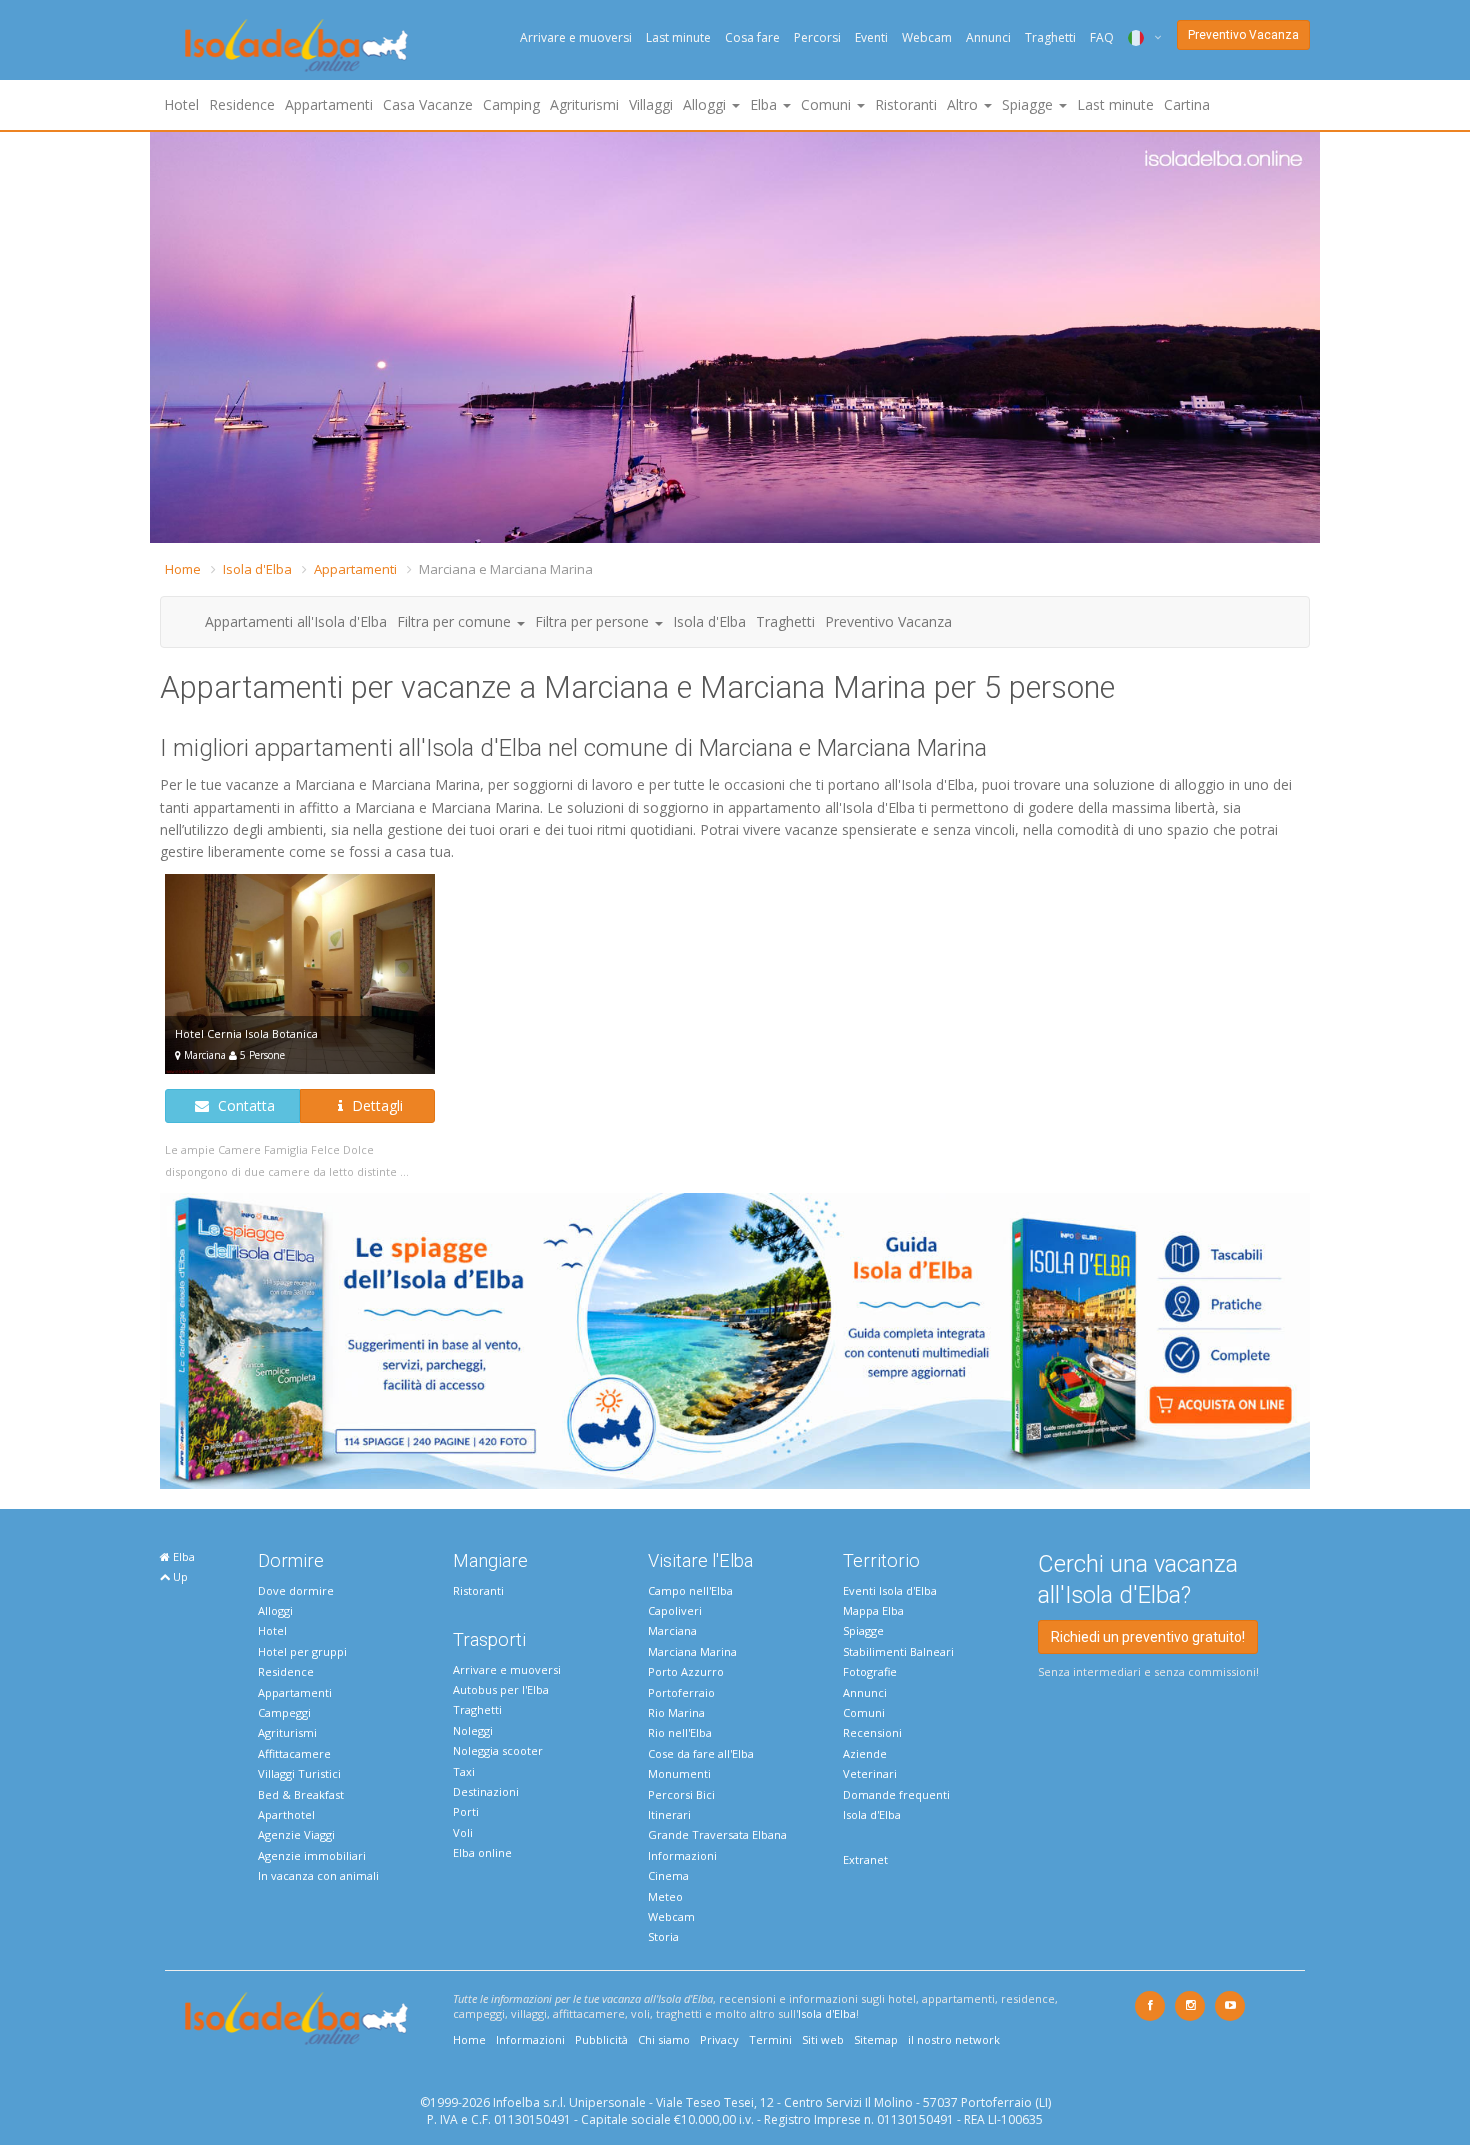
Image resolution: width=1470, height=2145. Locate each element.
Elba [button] (765, 104)
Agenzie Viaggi (296, 1834)
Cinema (668, 1875)
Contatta (244, 1105)
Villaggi (651, 104)
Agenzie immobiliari (312, 1855)
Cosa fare (752, 37)
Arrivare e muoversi (576, 37)
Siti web (823, 2039)
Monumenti (679, 1773)
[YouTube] (1230, 2006)
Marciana (672, 1630)
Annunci (988, 37)
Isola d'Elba (257, 569)
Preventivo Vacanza (1243, 35)
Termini (770, 2039)
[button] (168, 338)
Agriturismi (584, 104)
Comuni (864, 1712)
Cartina (1187, 104)
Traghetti (1050, 37)
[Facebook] (1150, 2006)
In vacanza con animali (318, 1875)
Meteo (665, 1896)
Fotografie (870, 1671)
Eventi (871, 37)
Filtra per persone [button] (594, 621)
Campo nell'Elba (690, 1590)
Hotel (181, 104)
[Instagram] (1190, 2006)
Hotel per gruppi (302, 1651)
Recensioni (872, 1732)
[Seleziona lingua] (1137, 37)
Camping (511, 104)
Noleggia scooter (498, 1750)
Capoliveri (675, 1610)
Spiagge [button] (1029, 104)
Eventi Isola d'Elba (890, 1590)
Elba (182, 1556)
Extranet (865, 1859)
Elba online (482, 1852)
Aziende (865, 1753)
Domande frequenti (896, 1794)
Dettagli (375, 1105)
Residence (242, 104)
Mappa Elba (873, 1610)
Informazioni (682, 1855)
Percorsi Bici (681, 1794)
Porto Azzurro (686, 1671)
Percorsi (817, 37)
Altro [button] (964, 104)
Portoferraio (681, 1692)
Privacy (719, 2039)
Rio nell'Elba (680, 1732)
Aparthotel (286, 1814)
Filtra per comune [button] (456, 621)
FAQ (1102, 37)
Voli (463, 1832)
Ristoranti (906, 104)
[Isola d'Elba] (296, 45)
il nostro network (954, 2039)
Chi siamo (664, 2039)
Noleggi (473, 1730)
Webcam (927, 37)
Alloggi (275, 1610)
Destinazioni (486, 1791)
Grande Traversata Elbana (717, 1834)
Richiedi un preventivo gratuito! (1148, 1637)
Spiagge (863, 1630)
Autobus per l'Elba (501, 1689)
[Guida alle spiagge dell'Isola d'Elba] (735, 1338)
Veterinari (870, 1773)
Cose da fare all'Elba (701, 1753)
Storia (663, 1936)
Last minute (678, 37)
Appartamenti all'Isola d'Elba (296, 621)
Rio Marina (676, 1712)
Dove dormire (296, 1590)
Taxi (464, 1771)
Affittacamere (294, 1753)
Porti (466, 1811)
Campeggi (284, 1712)
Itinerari (669, 1814)
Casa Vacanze (428, 104)
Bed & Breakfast (301, 1794)
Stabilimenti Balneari (898, 1651)
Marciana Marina (692, 1651)
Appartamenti (329, 104)
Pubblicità (601, 2039)
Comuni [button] (828, 104)
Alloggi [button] (706, 104)
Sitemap (876, 2039)
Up (179, 1576)
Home (183, 569)
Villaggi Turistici (299, 1773)
